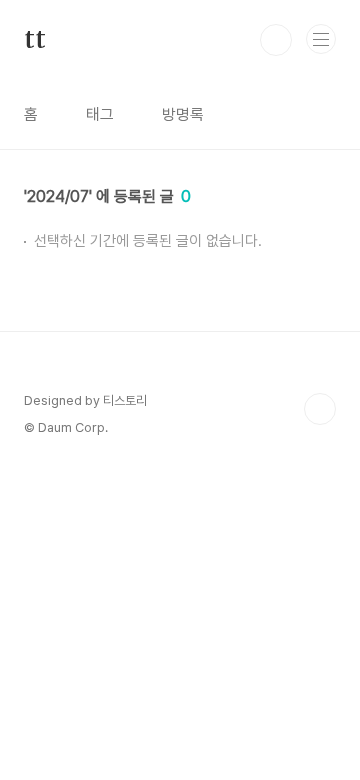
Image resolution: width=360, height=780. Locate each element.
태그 (100, 114)
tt (35, 40)
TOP (320, 409)
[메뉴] (321, 39)
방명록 (183, 114)
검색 (276, 40)
